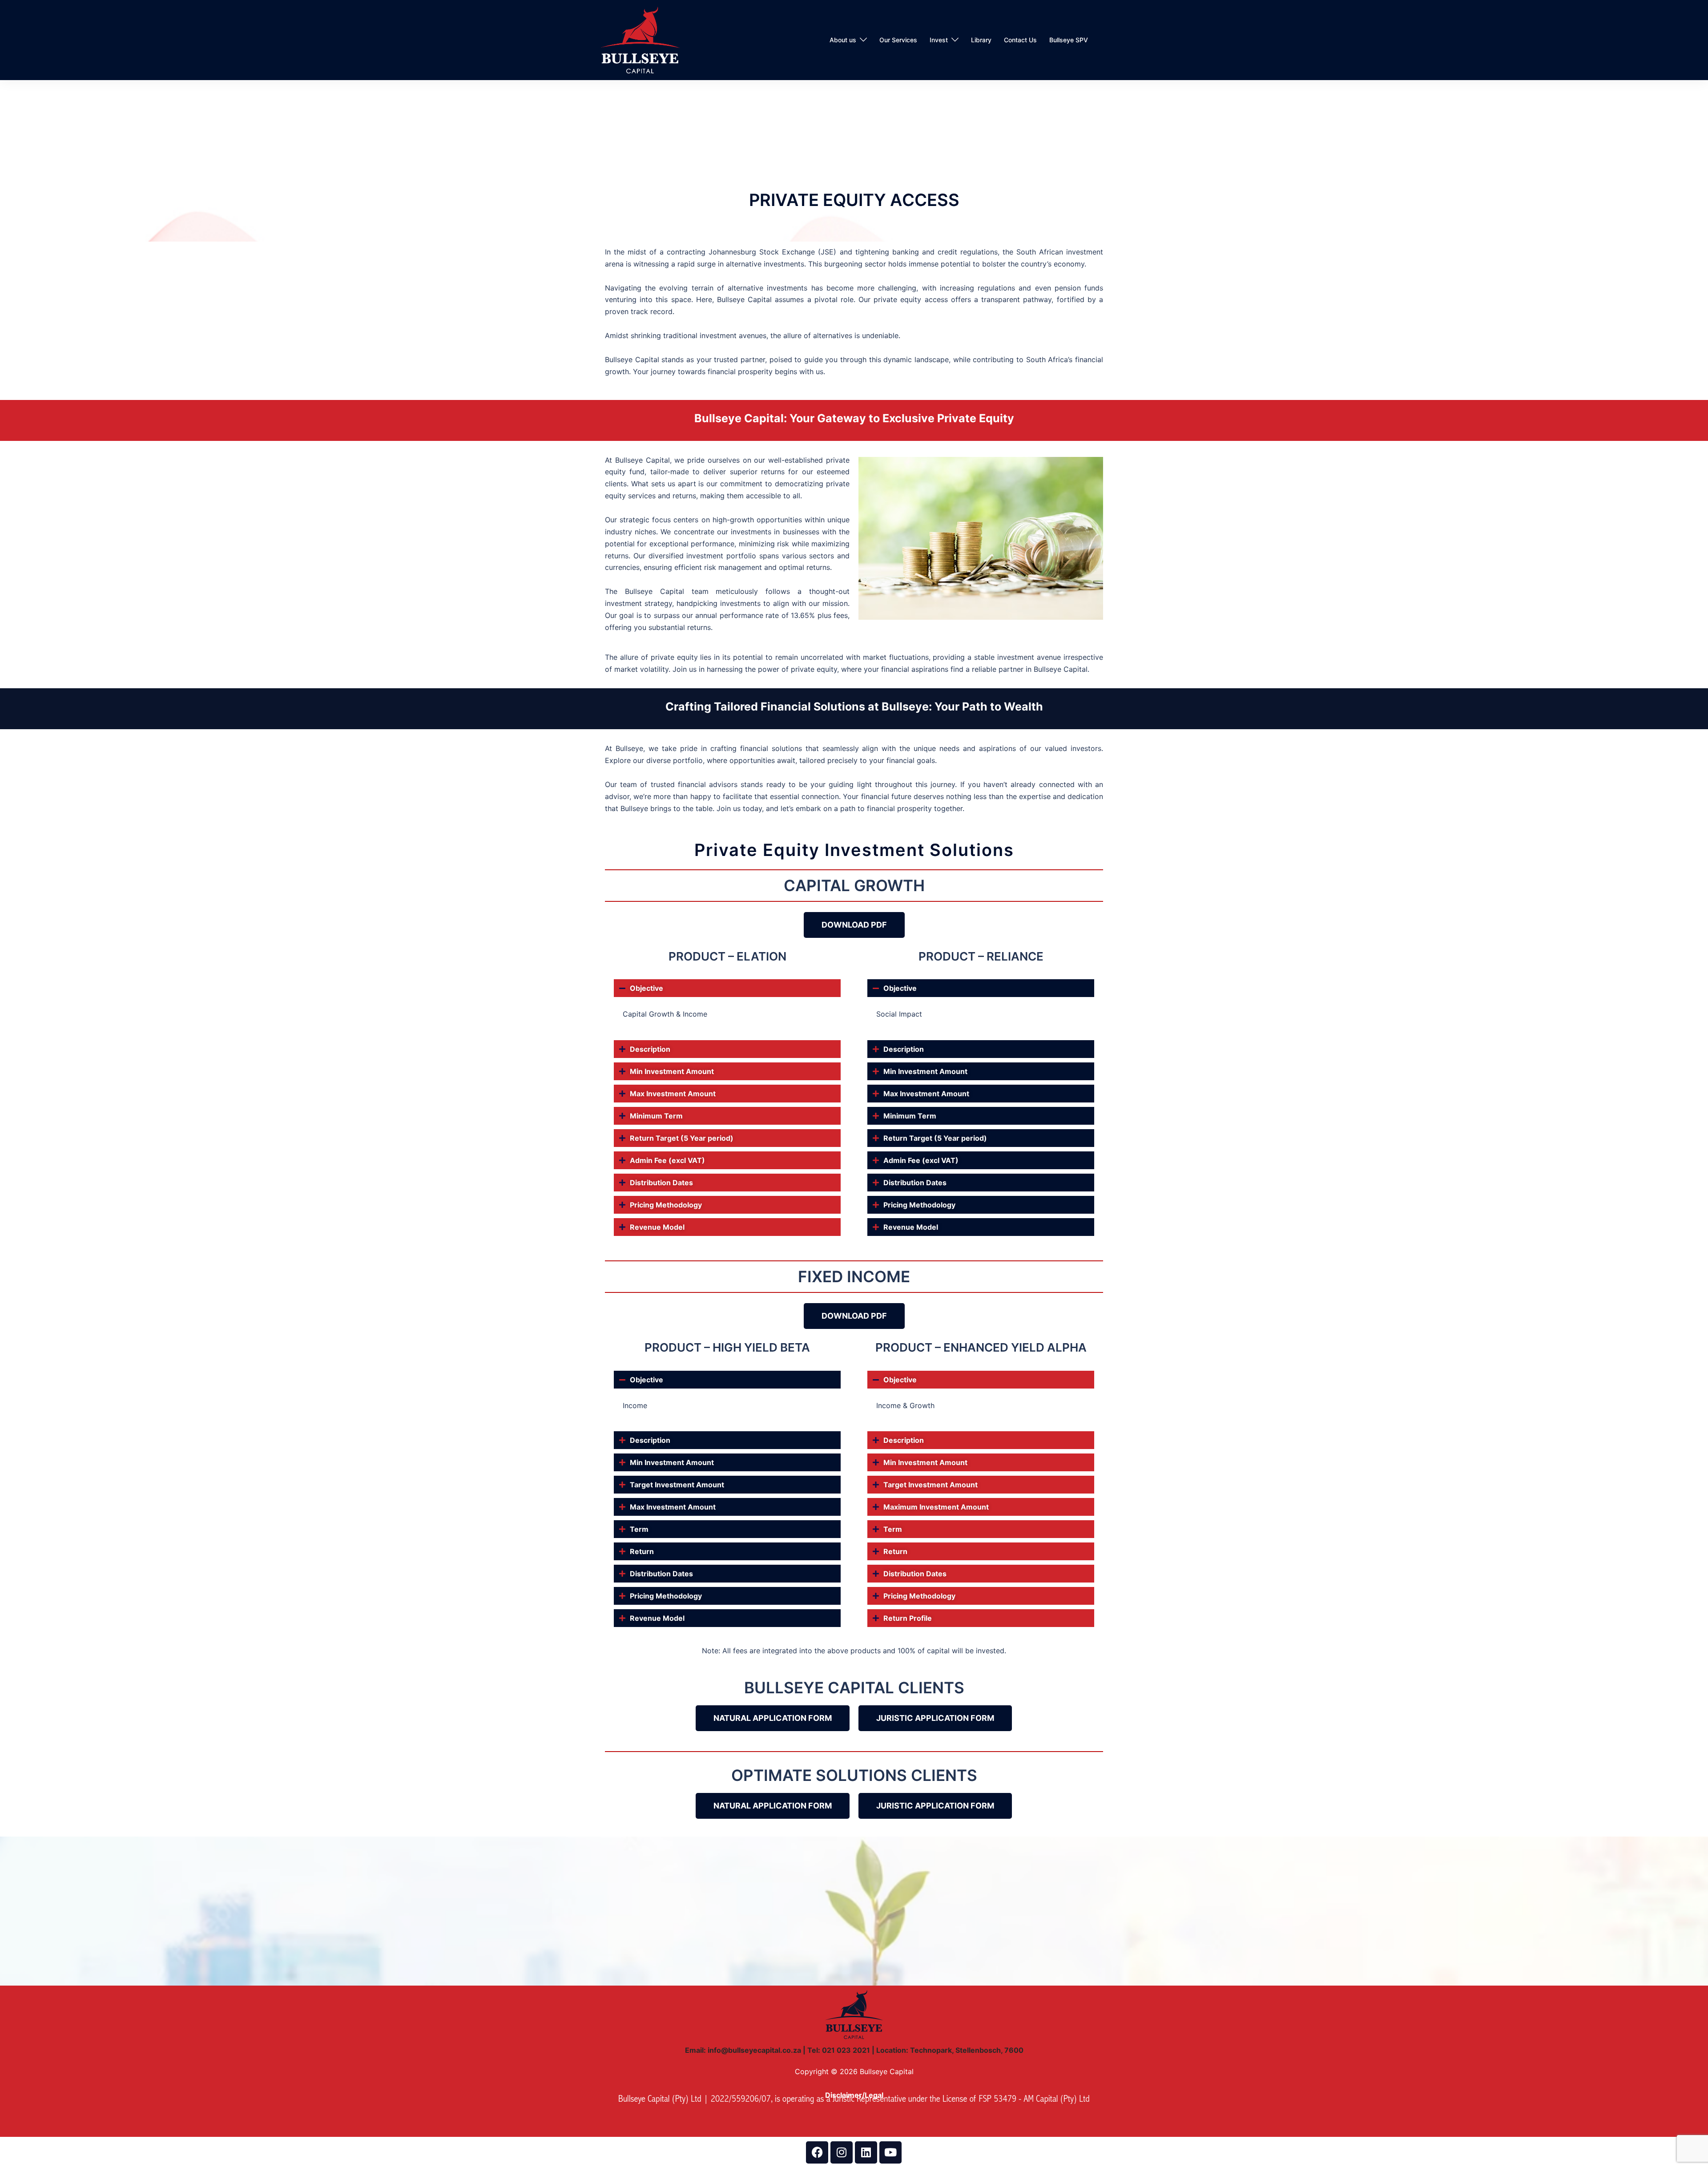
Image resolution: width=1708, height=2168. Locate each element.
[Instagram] (842, 2152)
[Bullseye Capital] (640, 39)
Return (642, 1551)
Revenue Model (657, 1227)
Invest (939, 40)
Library (981, 40)
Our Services (898, 40)
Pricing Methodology (666, 1205)
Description (650, 1049)
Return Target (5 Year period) (682, 1138)
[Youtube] (890, 2152)
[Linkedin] (866, 2152)
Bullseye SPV (1069, 40)
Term (639, 1529)
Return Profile (908, 1618)
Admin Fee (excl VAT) (667, 1160)
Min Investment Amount (672, 1071)
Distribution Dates (661, 1183)
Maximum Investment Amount (936, 1507)
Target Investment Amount (677, 1485)
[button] (727, 988)
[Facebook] (817, 2152)
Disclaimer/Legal (854, 2095)
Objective (647, 988)
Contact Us (1020, 40)
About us (843, 40)
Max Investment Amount (673, 1094)
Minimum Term (656, 1116)
